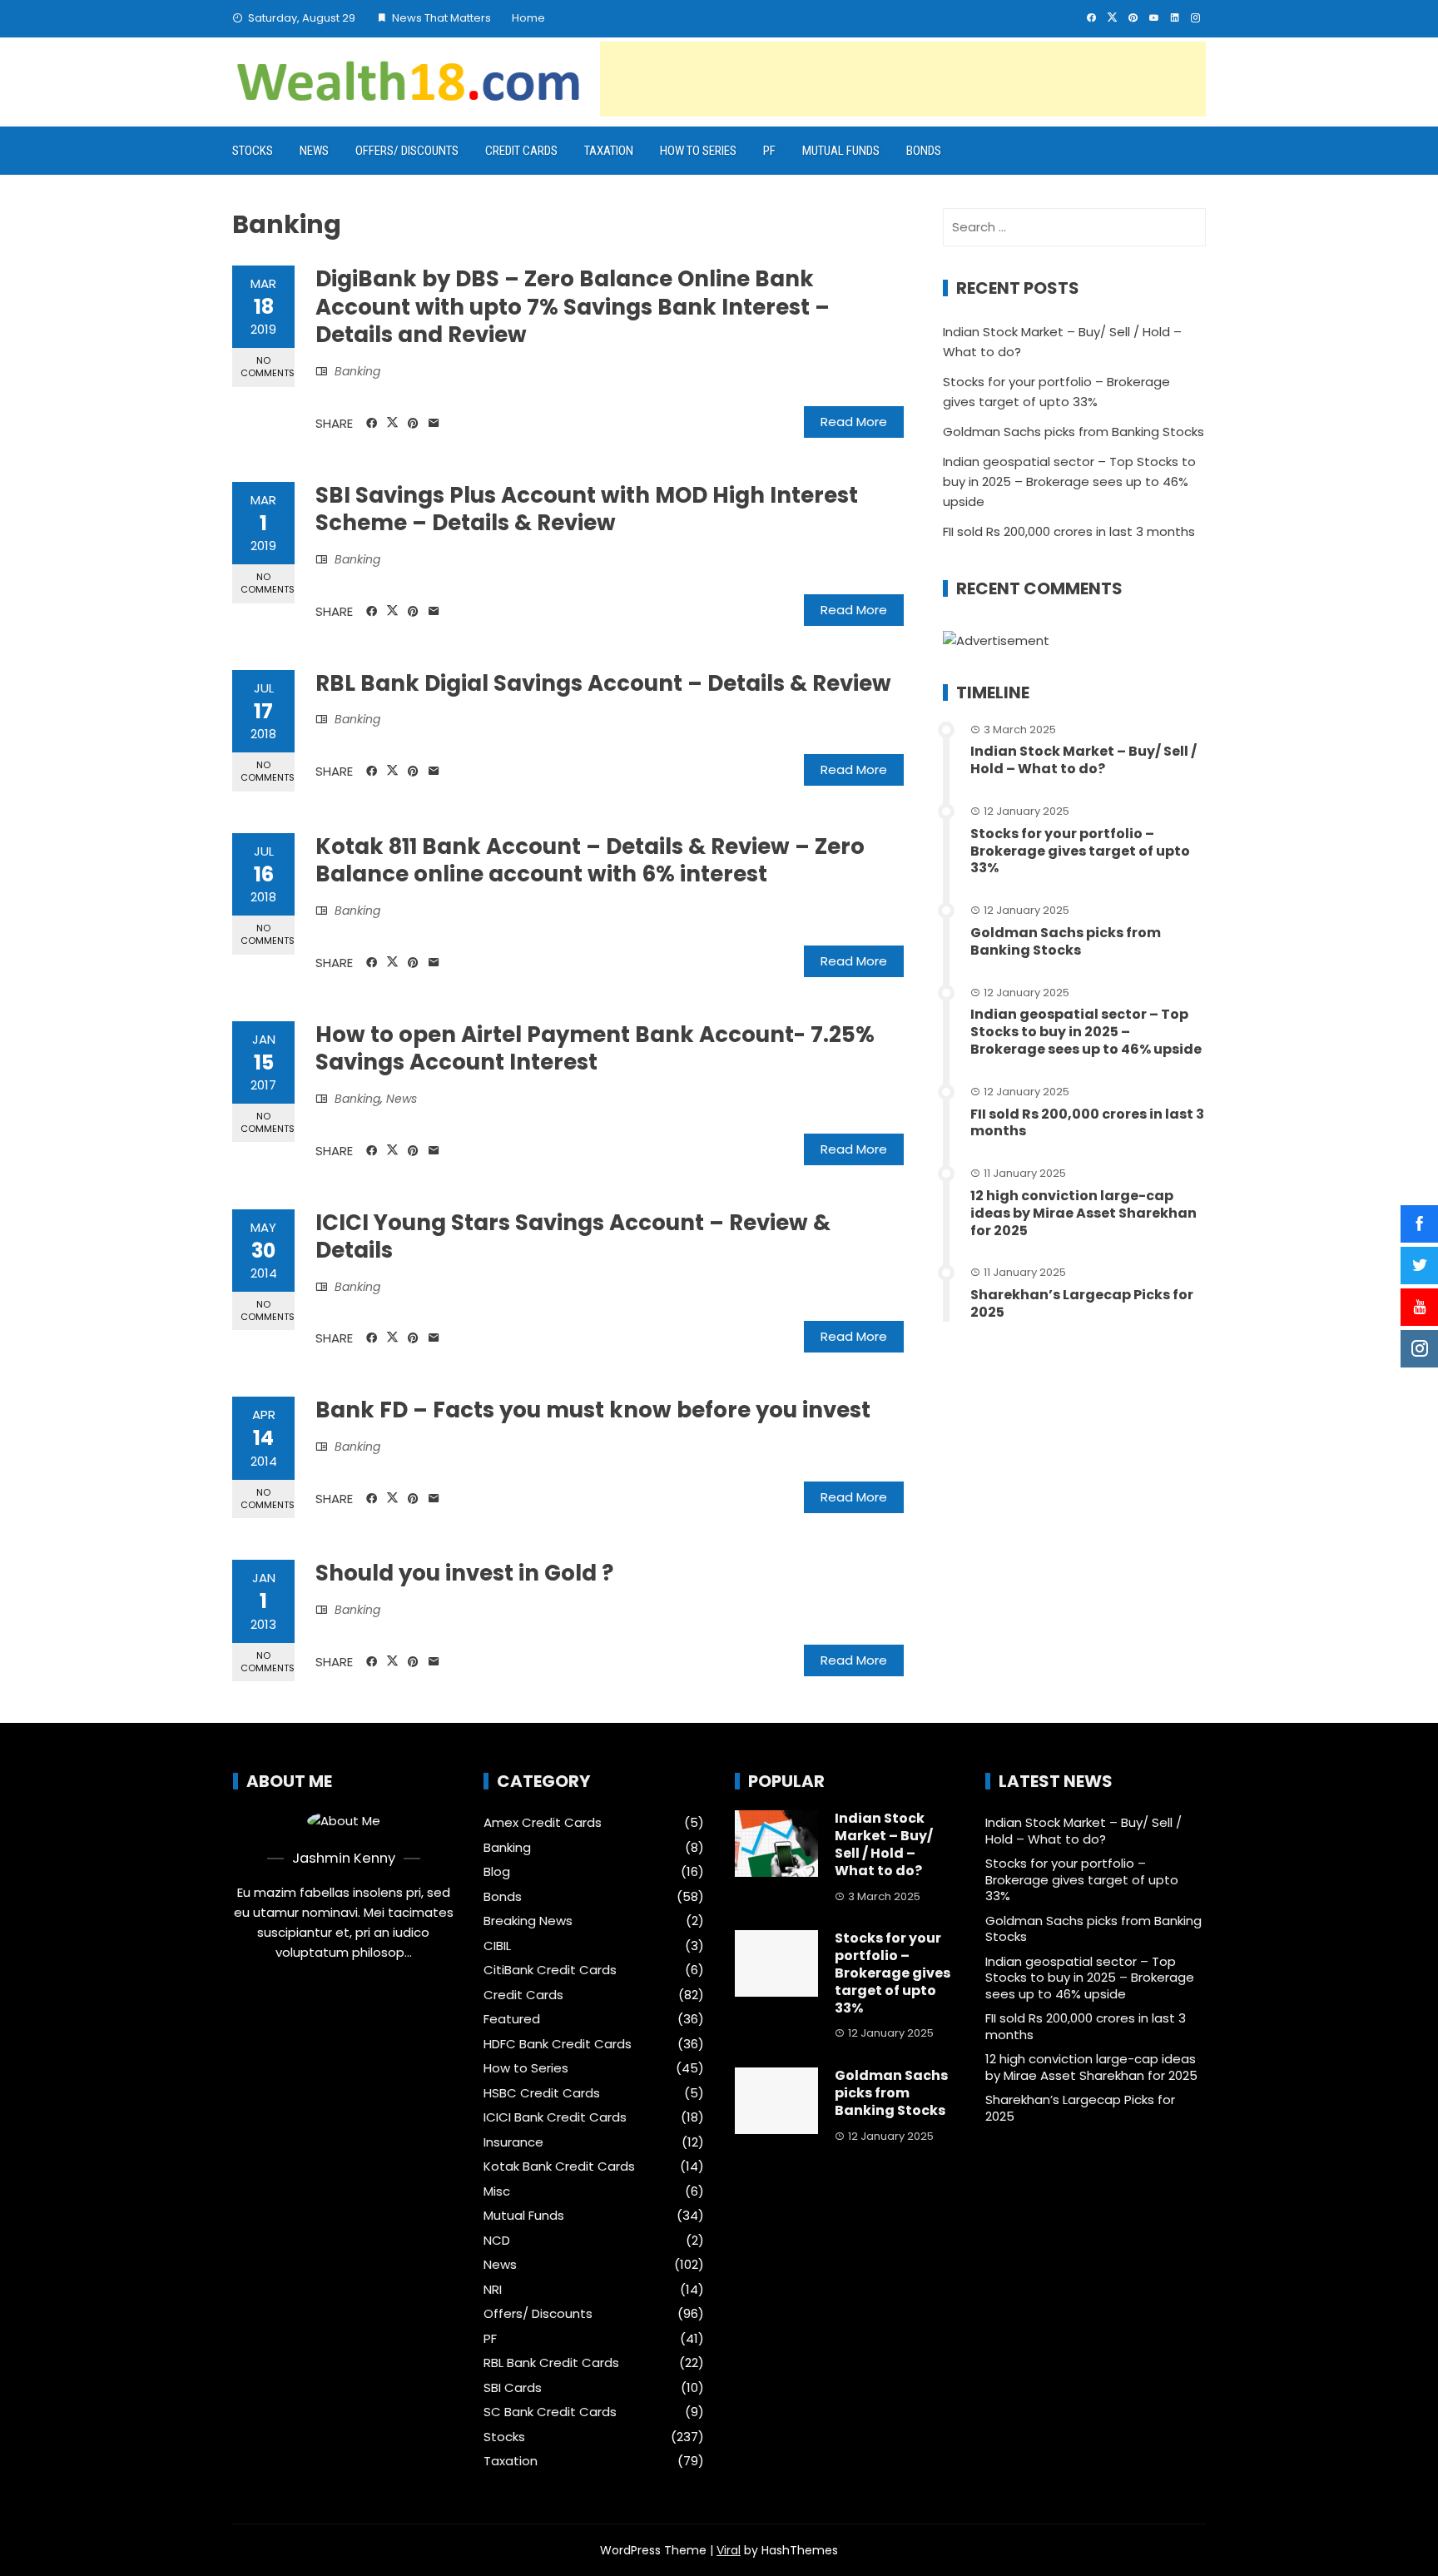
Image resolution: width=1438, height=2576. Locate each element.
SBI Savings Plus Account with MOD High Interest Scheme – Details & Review (587, 509)
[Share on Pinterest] (413, 424)
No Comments (268, 367)
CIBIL (497, 1946)
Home (528, 18)
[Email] (434, 424)
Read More (854, 422)
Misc (497, 2191)
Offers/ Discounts (407, 151)
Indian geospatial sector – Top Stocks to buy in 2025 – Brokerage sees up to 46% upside (1069, 481)
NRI (493, 2290)
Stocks (253, 151)
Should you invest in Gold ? (464, 1573)
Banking (357, 371)
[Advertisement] (903, 79)
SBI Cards (513, 2388)
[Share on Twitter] (392, 423)
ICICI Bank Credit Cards (555, 2117)
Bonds (924, 151)
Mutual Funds (841, 151)
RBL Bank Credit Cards (551, 2363)
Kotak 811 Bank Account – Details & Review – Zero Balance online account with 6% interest (590, 861)
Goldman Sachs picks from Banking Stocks (1074, 432)
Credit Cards (521, 151)
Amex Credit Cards (543, 1823)
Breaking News (528, 1921)
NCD (497, 2241)
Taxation (609, 151)
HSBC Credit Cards (542, 2093)
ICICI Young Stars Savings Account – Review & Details (573, 1237)
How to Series (698, 151)
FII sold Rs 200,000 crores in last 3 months (1069, 531)
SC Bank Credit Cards (550, 2412)
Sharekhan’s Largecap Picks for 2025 (1082, 1303)
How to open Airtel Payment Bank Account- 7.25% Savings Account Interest (595, 1049)
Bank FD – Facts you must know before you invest (593, 1410)
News (314, 151)
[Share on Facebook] (372, 424)
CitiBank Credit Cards (550, 1970)
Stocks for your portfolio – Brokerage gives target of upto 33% (1080, 851)
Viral (729, 2550)
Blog (497, 1872)
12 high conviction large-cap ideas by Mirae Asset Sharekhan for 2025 (1083, 1213)
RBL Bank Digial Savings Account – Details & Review (603, 683)
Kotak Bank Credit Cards (559, 2167)
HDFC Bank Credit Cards (558, 2044)
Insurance (513, 2142)
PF (769, 151)
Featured (512, 2019)
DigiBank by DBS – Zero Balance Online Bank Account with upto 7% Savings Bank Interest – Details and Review (573, 307)
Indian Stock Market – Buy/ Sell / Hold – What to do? (1083, 760)
